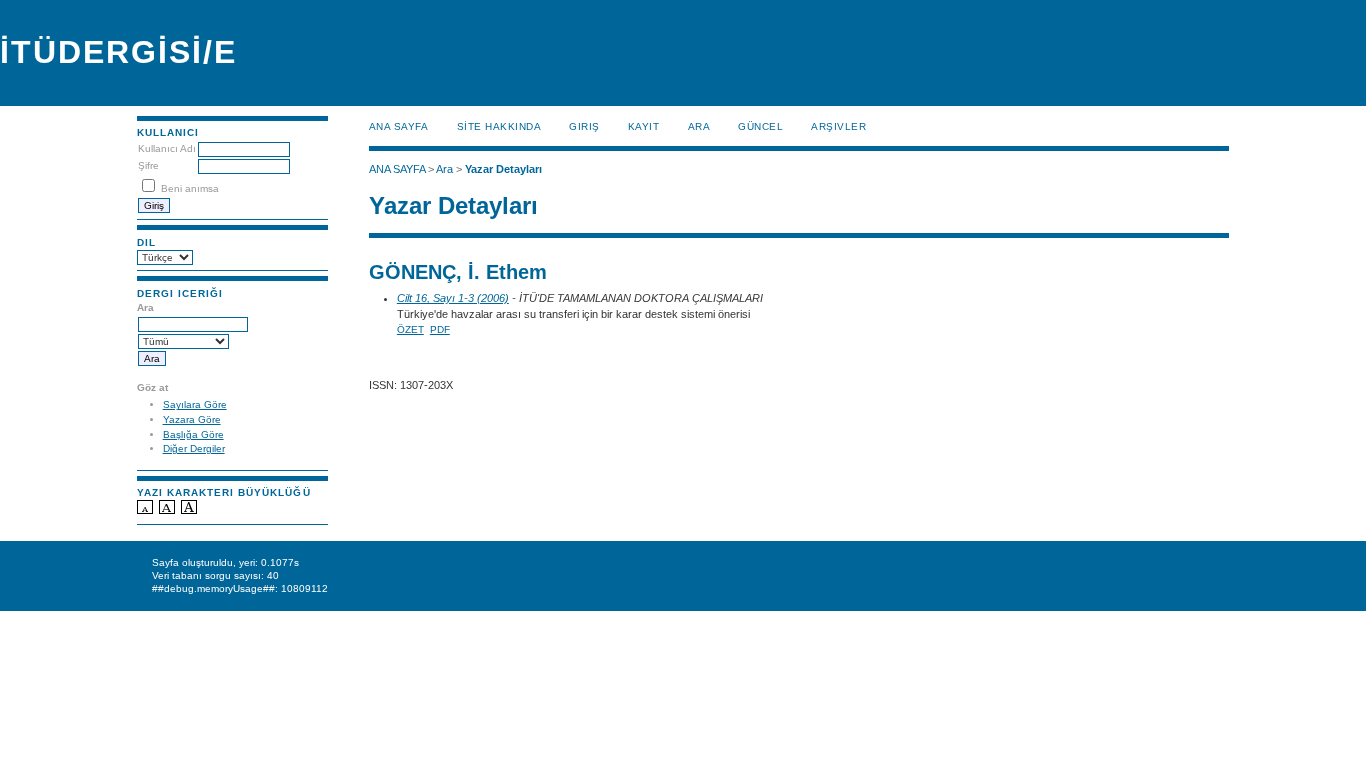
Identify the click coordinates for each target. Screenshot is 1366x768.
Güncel (760, 126)
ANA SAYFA (399, 126)
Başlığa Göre (193, 434)
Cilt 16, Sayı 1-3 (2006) (453, 298)
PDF (440, 329)
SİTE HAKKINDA (499, 126)
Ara (699, 126)
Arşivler (838, 126)
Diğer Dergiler (194, 448)
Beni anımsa (190, 188)
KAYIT (644, 126)
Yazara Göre (192, 419)
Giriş (584, 126)
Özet (410, 329)
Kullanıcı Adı (167, 148)
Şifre (148, 165)
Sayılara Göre (195, 404)
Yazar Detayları (503, 169)
